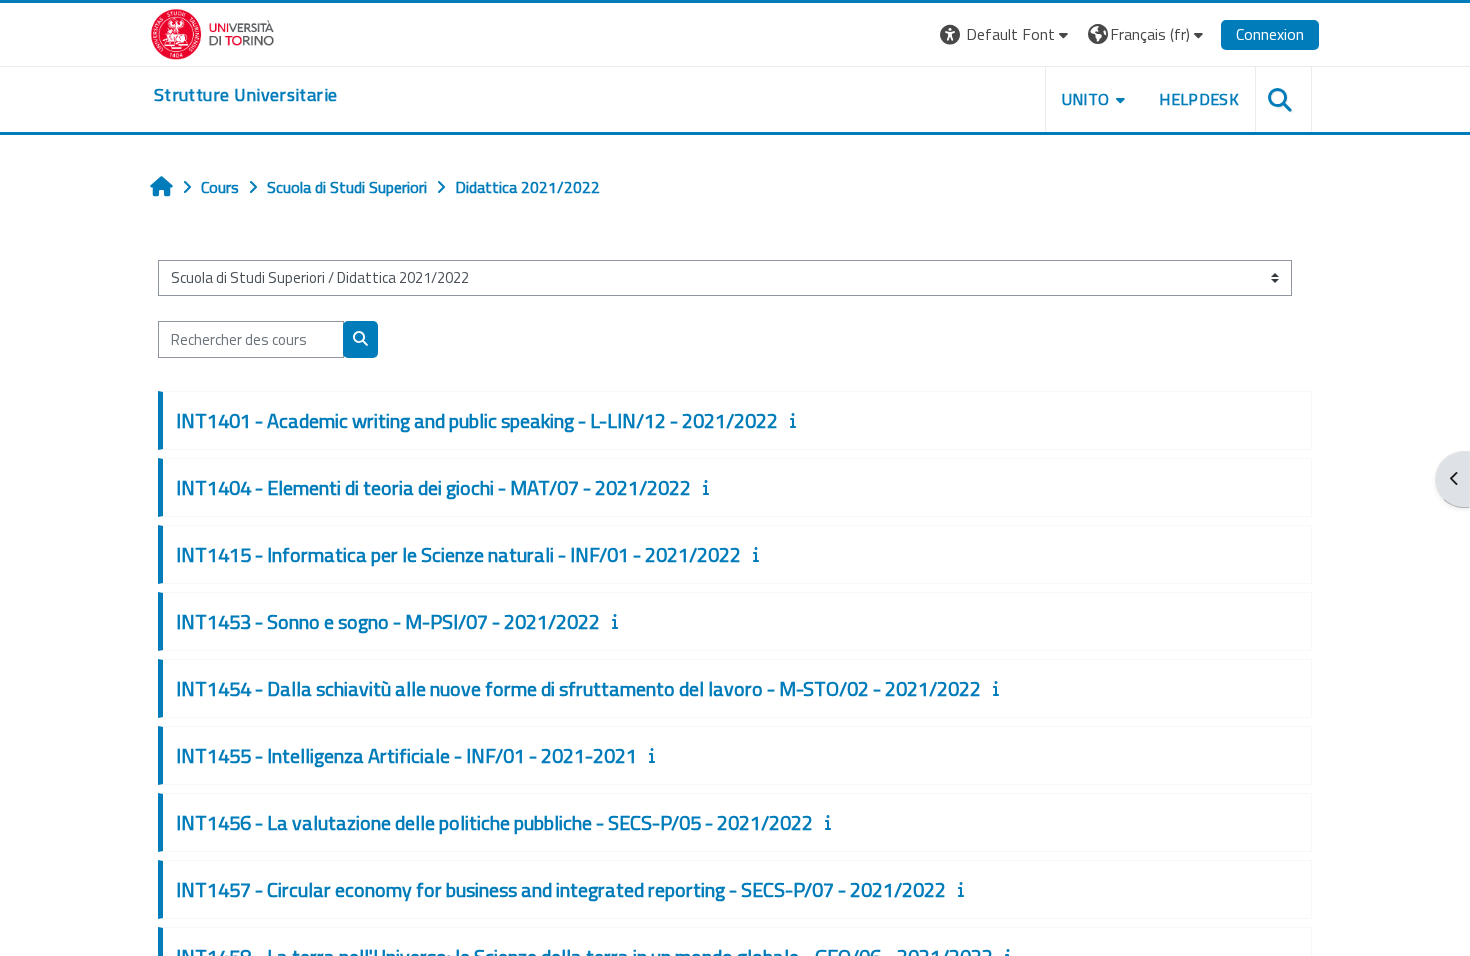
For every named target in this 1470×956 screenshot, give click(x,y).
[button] (1006, 34)
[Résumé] (797, 420)
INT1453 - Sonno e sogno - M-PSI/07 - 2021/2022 (388, 621)
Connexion (1270, 34)
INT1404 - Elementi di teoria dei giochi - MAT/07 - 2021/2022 (433, 487)
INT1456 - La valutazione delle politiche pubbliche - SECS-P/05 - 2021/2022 (494, 822)
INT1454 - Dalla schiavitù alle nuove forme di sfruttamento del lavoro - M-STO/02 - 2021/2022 (578, 688)
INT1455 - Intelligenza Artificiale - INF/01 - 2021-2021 (406, 755)
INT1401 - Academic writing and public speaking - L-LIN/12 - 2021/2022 (477, 420)
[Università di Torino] (212, 32)
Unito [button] (1086, 99)
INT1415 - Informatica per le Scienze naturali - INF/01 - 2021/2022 (458, 554)
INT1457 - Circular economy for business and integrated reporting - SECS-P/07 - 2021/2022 (561, 889)
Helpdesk (1199, 99)
